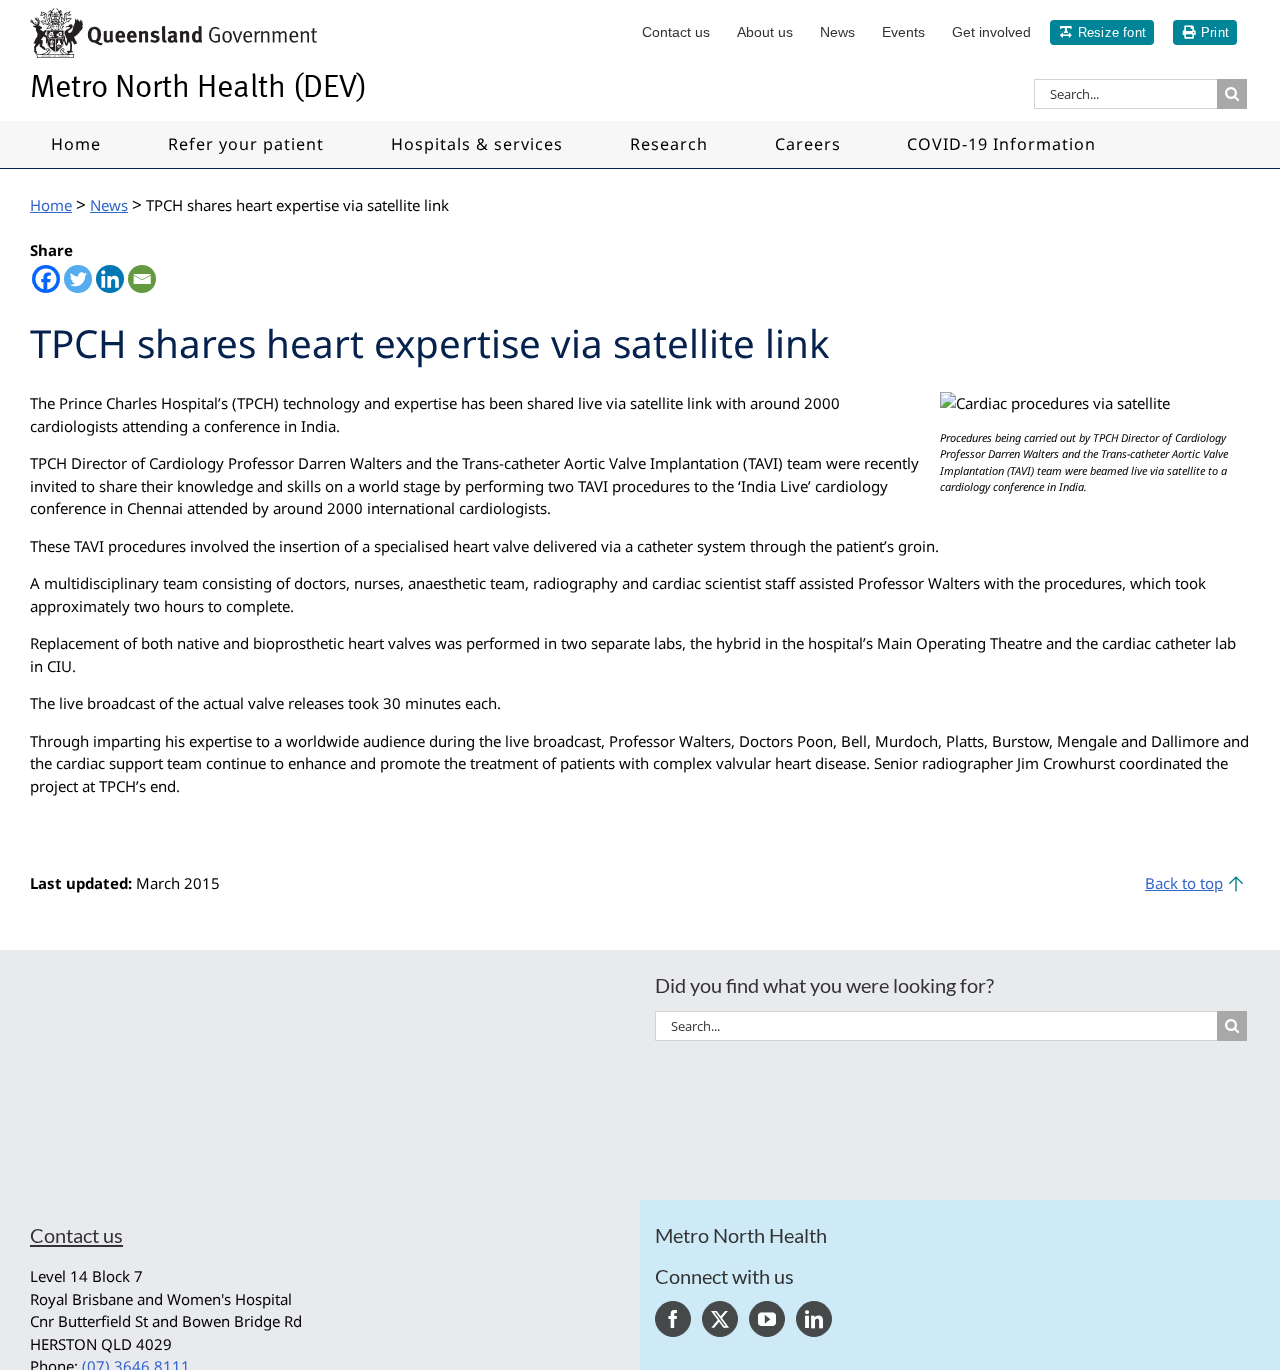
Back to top (1184, 883)
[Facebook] (46, 279)
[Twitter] (78, 279)
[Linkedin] (110, 279)
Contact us (76, 1235)
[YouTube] (767, 1319)
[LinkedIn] (814, 1319)
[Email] (142, 279)
